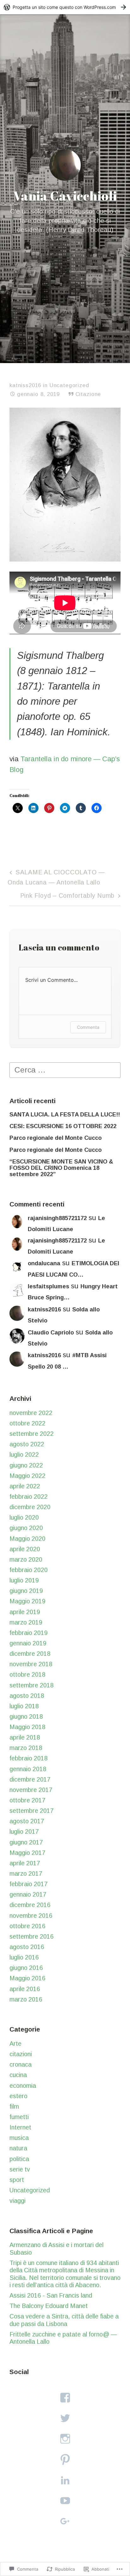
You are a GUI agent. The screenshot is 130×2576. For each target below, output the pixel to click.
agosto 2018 (27, 1696)
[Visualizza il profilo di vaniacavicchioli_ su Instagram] (65, 2439)
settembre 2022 (32, 1434)
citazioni (21, 2054)
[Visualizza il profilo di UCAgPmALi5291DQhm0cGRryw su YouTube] (65, 2501)
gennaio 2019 (28, 1643)
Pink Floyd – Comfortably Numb (68, 896)
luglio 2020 (24, 1517)
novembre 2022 (31, 1413)
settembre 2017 (32, 1811)
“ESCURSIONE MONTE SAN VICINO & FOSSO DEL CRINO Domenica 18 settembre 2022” (61, 1168)
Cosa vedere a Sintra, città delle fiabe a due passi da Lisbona (64, 2320)
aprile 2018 (25, 1737)
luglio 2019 (24, 1580)
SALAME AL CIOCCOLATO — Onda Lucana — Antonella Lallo (56, 877)
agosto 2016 (27, 1947)
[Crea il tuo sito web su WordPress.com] (65, 7)
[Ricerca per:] (65, 1069)
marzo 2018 (26, 1748)
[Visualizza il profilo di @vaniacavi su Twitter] (65, 2418)
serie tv (20, 2169)
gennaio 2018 (28, 1769)
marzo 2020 (26, 1559)
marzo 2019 (26, 1622)
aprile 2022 (25, 1486)
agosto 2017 (27, 1821)
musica (19, 2138)
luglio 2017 (24, 1832)
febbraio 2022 (29, 1497)
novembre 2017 (31, 1790)
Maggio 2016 (27, 1978)
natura (18, 2148)
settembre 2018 (32, 1685)
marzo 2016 (26, 1999)
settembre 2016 (32, 1936)
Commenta (88, 1027)
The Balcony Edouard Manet (49, 2306)
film (14, 2106)
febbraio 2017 (29, 1884)
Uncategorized (69, 385)
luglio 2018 (24, 1706)
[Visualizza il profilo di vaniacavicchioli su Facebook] (65, 2398)
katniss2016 (25, 385)
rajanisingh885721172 (57, 1218)
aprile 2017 (25, 1863)
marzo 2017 (26, 1874)
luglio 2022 (24, 1455)
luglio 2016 (24, 1957)
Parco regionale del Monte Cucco (56, 1138)
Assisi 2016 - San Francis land (51, 2295)
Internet (20, 2127)
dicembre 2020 (30, 1507)
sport (17, 2180)
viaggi (18, 2201)
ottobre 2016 (27, 1926)
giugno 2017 (26, 1842)
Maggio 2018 (27, 1727)
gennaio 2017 (28, 1894)
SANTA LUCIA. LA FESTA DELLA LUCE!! (65, 1115)
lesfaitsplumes (48, 1286)
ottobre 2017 (27, 1800)
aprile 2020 (25, 1549)
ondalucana (44, 1263)
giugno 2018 (26, 1716)
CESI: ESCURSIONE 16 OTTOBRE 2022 (63, 1126)
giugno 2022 (26, 1465)
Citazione (88, 394)
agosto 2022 (27, 1444)
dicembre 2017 (30, 1779)
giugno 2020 (26, 1528)
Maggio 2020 (27, 1539)
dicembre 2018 (30, 1654)
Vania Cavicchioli (65, 196)
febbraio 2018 (29, 1758)
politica (19, 2159)
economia (23, 2086)
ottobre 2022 (27, 1423)
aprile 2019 (25, 1612)
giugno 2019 (26, 1591)
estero (18, 2096)
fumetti (19, 2117)
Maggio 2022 (27, 1476)
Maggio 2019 (27, 1601)
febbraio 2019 (29, 1633)
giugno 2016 (26, 1968)
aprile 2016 (25, 1989)
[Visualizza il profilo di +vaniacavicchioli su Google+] (65, 2521)
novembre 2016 (31, 1916)
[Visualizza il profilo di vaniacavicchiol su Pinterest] (65, 2460)
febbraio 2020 (29, 1570)
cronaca (21, 2064)
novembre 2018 (31, 1664)
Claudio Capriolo (51, 1333)
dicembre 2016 (30, 1905)
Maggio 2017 (27, 1853)
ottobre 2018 (27, 1674)
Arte (15, 2044)
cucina (18, 2075)
